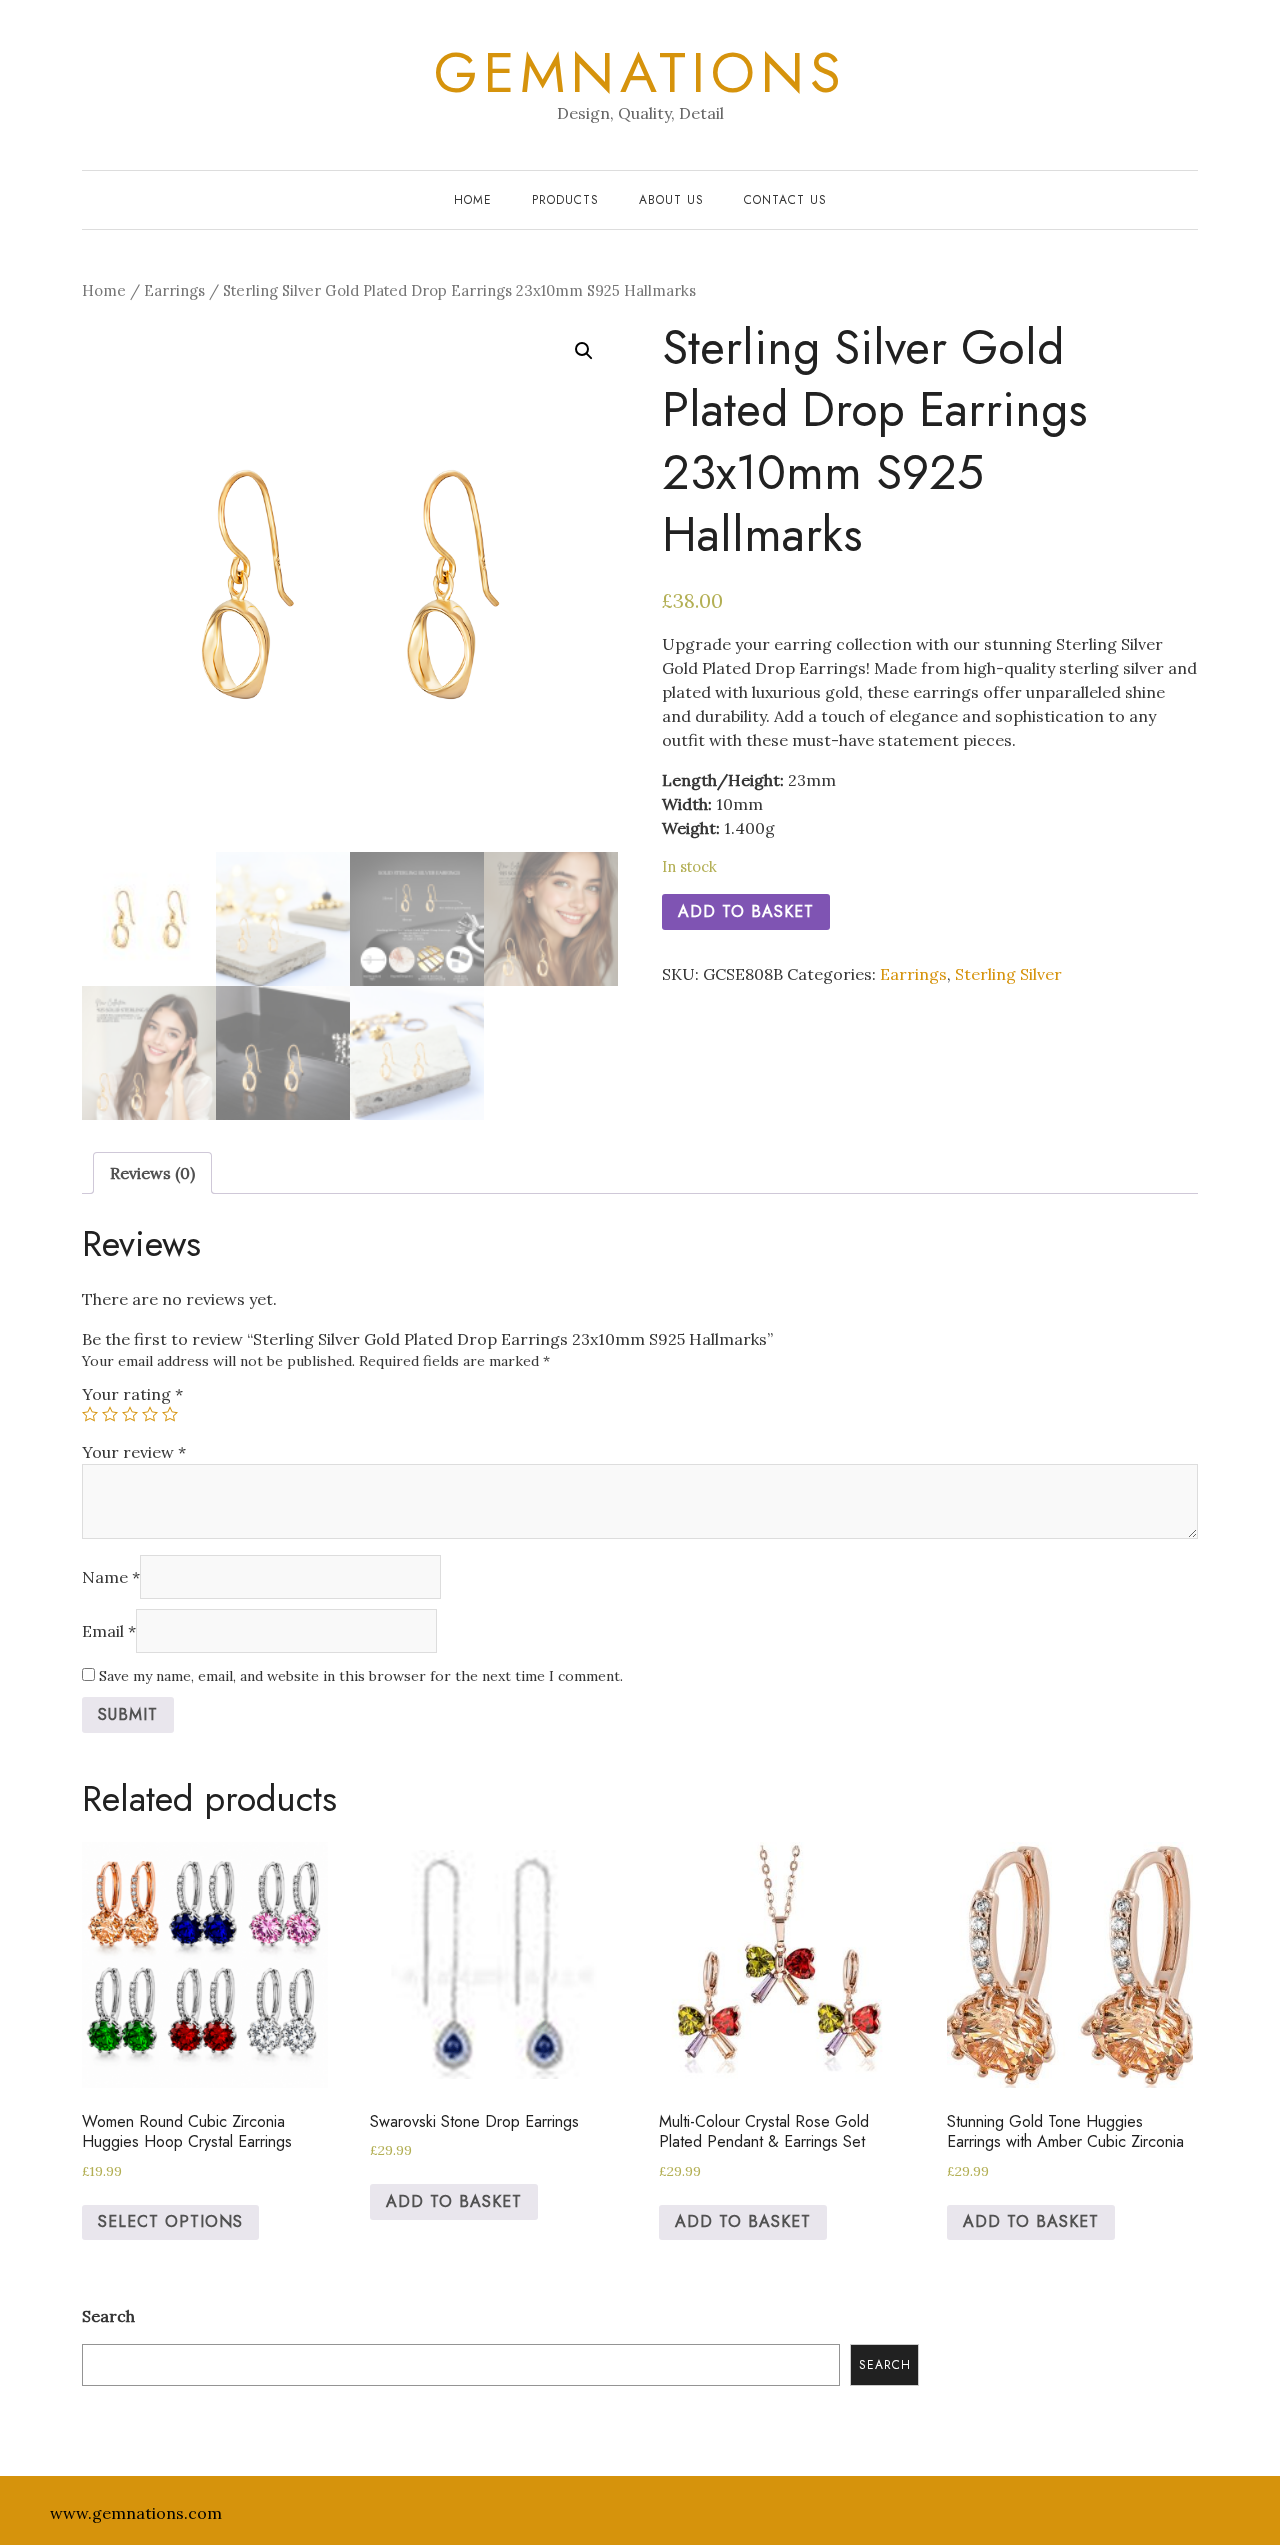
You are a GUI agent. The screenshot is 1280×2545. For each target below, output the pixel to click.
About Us (671, 200)
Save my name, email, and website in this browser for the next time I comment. (361, 1676)
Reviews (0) (152, 1173)
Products (565, 200)
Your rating (132, 1394)
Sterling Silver (1008, 974)
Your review (134, 1452)
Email (109, 1631)
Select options (170, 2221)
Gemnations (640, 73)
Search (108, 2316)
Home (473, 200)
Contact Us (785, 200)
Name (111, 1577)
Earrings (174, 290)
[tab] (152, 1173)
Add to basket (746, 911)
